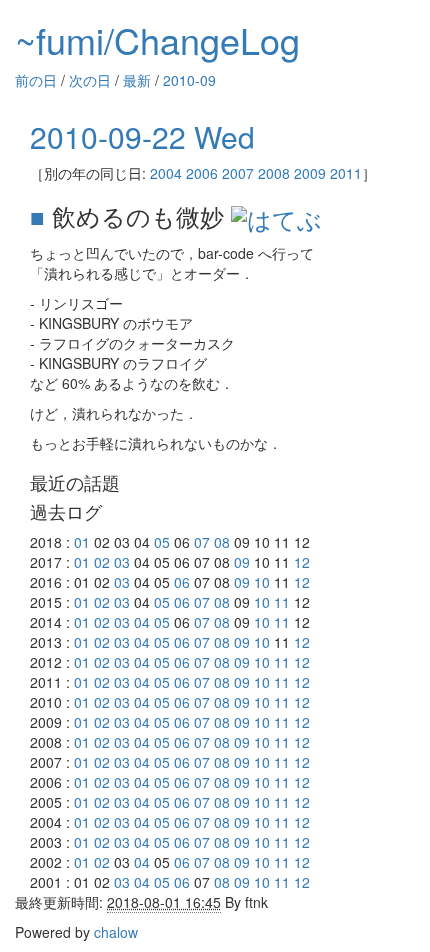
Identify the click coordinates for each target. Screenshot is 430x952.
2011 (346, 173)
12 (302, 562)
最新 (137, 80)
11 (282, 602)
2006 (202, 173)
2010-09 (189, 80)
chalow (116, 932)
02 (102, 562)
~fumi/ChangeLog (157, 39)
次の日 (90, 80)
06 (182, 582)
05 (162, 542)
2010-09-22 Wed (142, 136)
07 (202, 542)
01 (82, 542)
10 (262, 582)
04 (142, 622)
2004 (166, 173)
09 (242, 562)
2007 (238, 173)
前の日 (36, 80)
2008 (274, 173)
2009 (310, 173)
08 (222, 542)
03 (122, 562)
